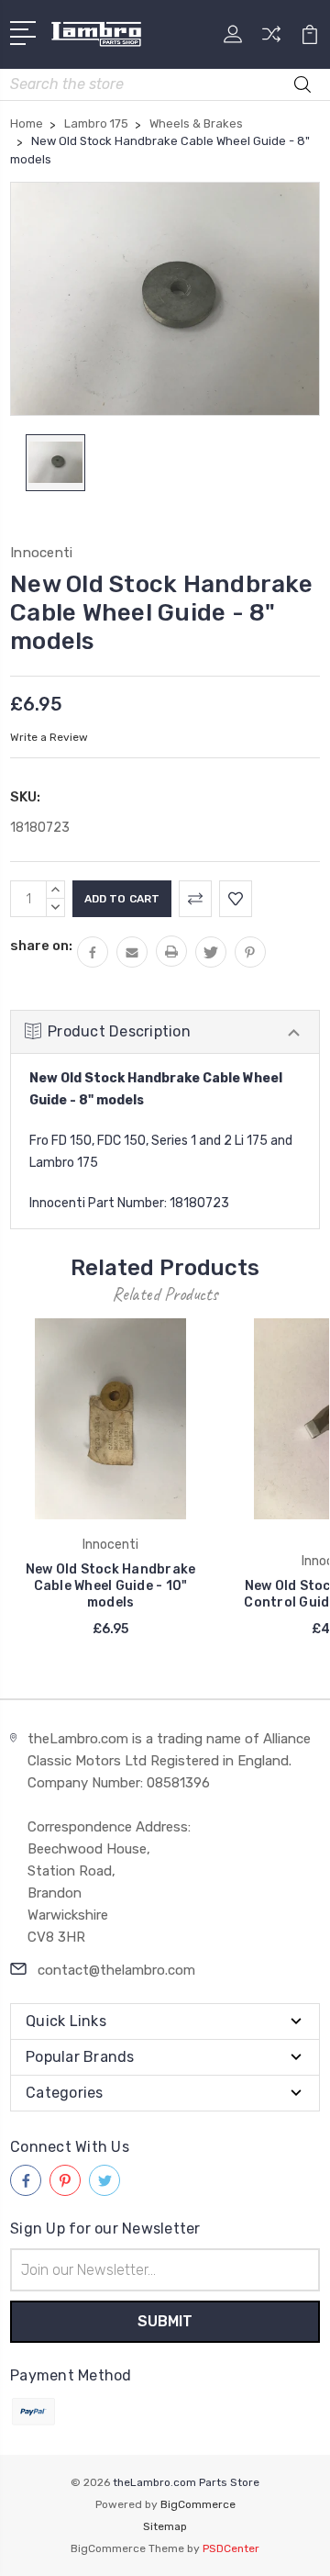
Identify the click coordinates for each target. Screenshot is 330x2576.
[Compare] (271, 40)
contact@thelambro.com (116, 1970)
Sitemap (165, 2526)
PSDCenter (231, 2548)
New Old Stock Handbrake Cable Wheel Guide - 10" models (111, 1586)
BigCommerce (198, 2504)
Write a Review (49, 737)
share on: (41, 946)
